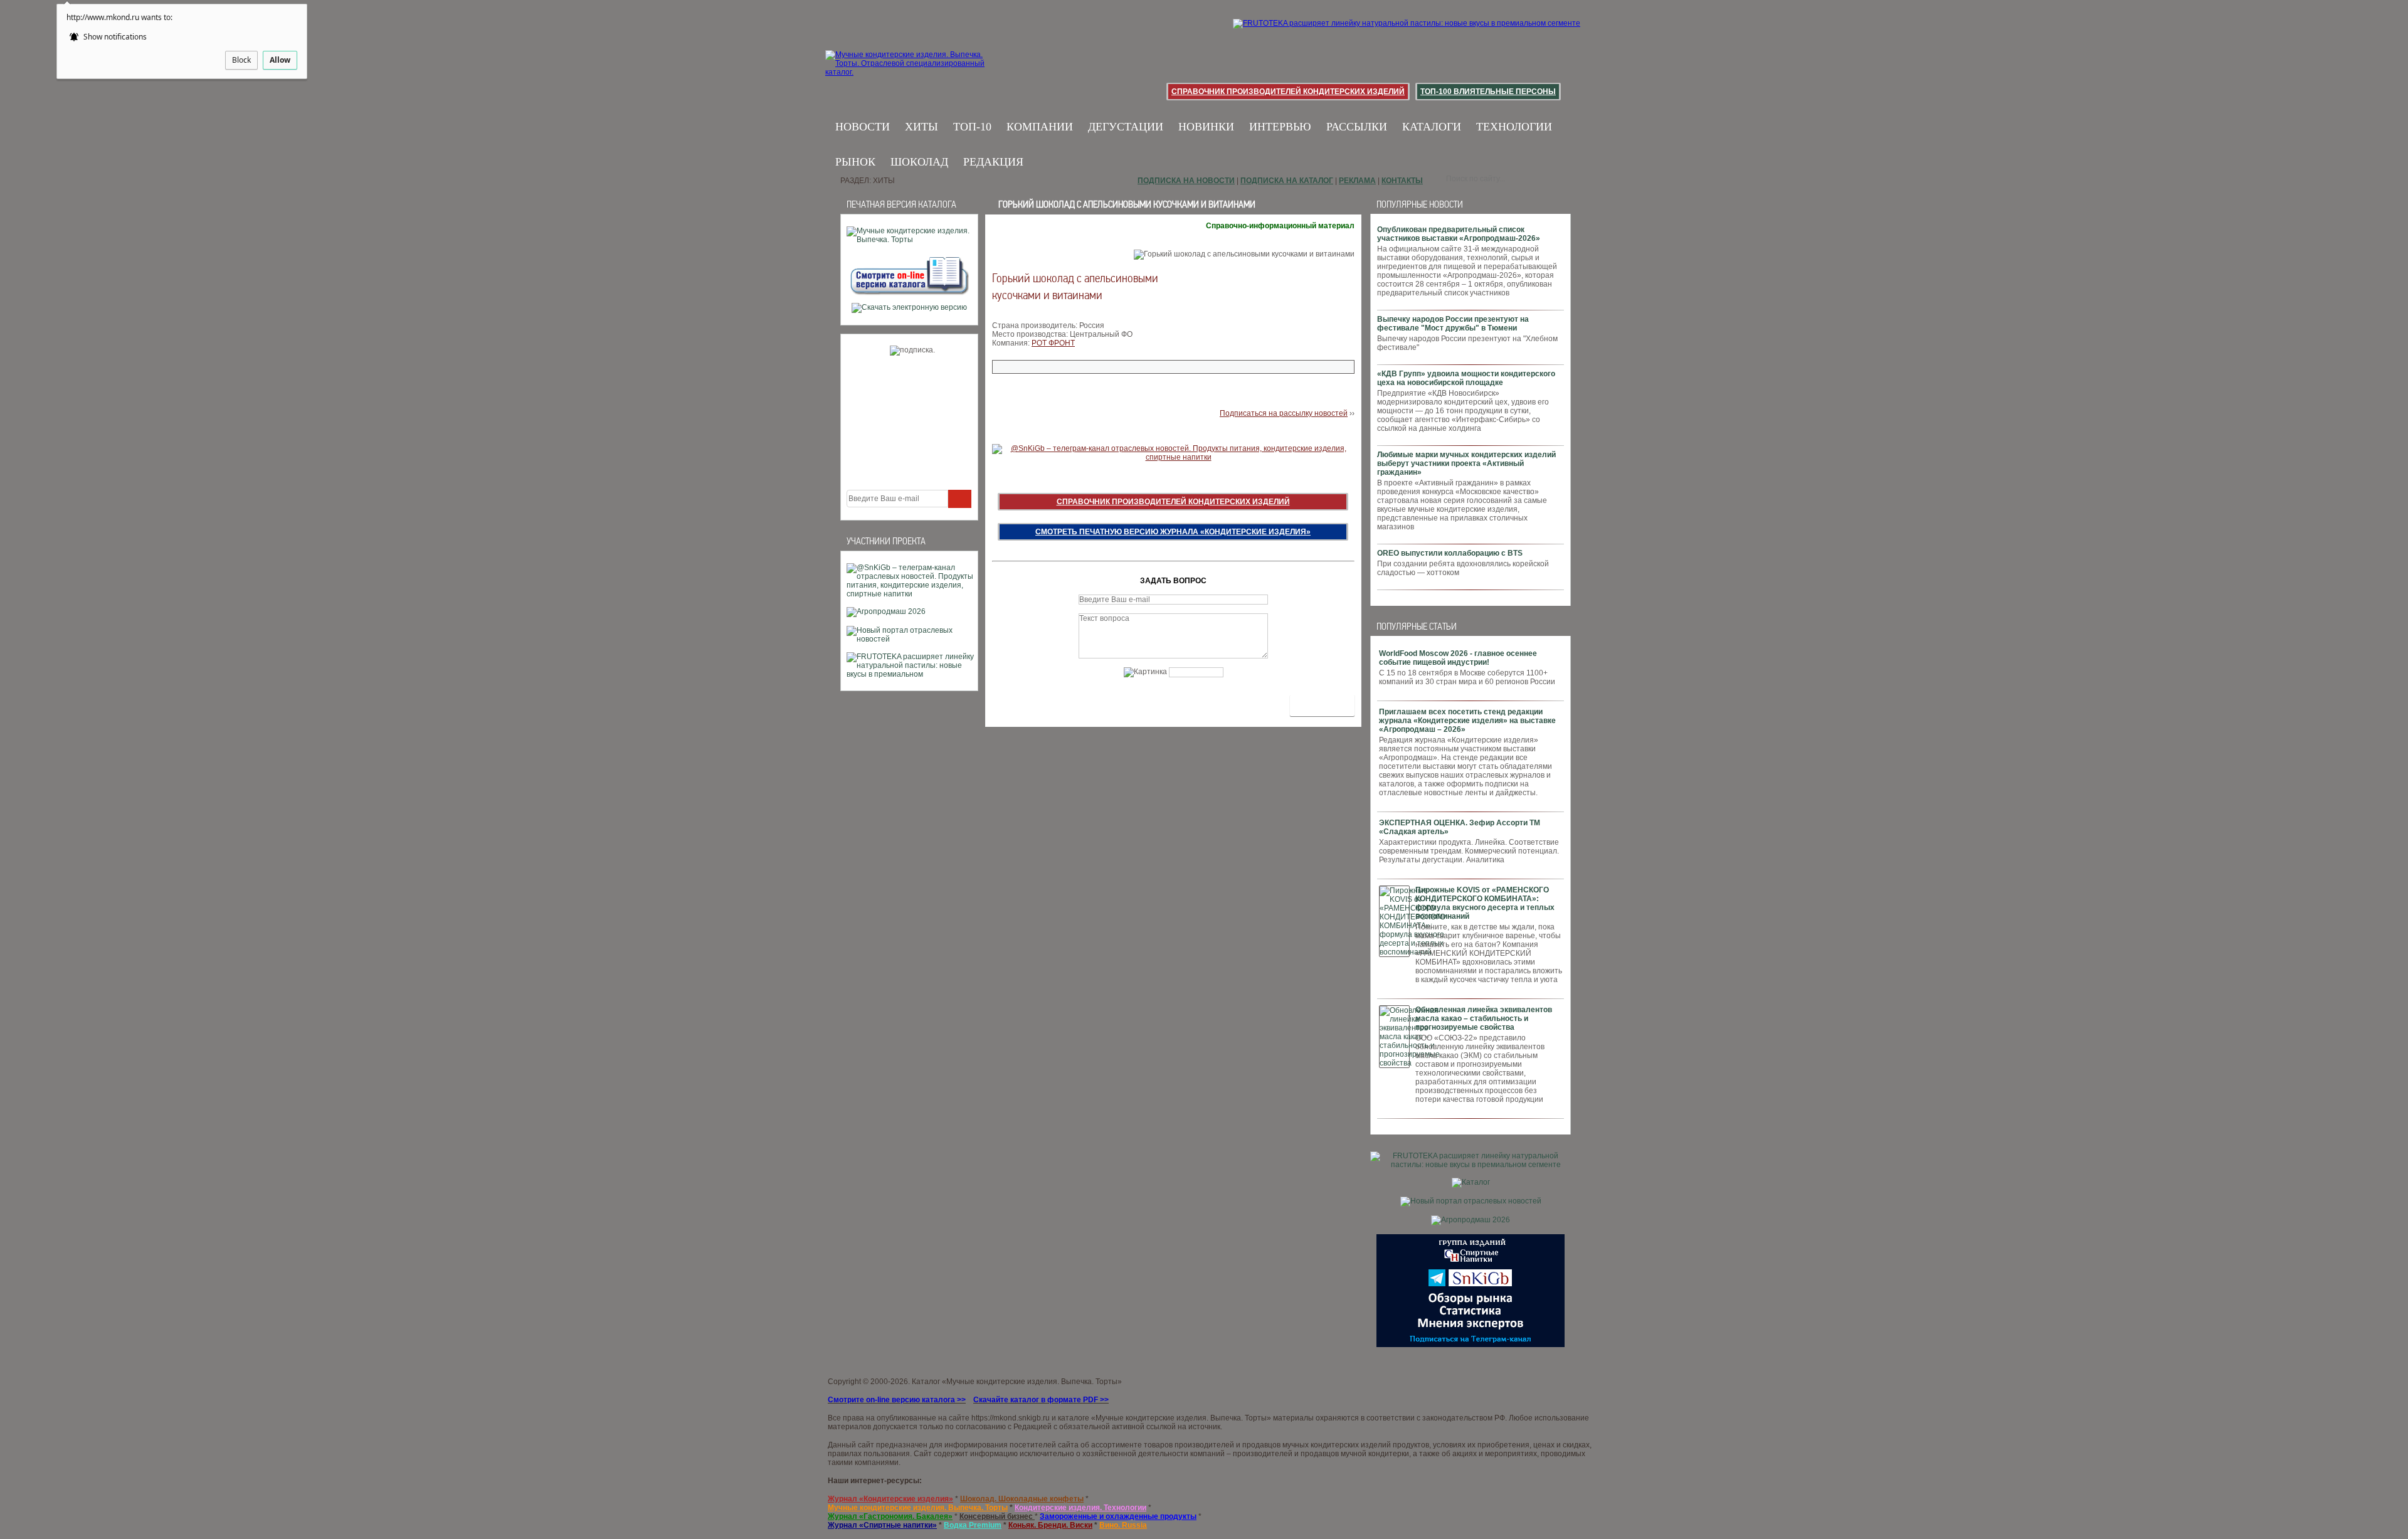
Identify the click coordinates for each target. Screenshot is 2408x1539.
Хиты (921, 127)
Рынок (855, 162)
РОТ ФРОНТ (1053, 343)
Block (241, 60)
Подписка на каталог (1287, 181)
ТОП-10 (972, 127)
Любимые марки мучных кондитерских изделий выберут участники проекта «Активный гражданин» (1466, 463)
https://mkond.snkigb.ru (1011, 1418)
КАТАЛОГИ (1432, 127)
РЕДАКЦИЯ (993, 162)
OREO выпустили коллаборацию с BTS (1450, 553)
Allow (280, 60)
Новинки (1206, 127)
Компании (1040, 127)
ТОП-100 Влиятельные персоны (1488, 92)
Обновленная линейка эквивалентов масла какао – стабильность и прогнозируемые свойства (1484, 1018)
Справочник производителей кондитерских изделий (1288, 92)
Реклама (1357, 181)
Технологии (1514, 127)
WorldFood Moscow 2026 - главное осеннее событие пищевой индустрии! (1458, 658)
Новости (863, 127)
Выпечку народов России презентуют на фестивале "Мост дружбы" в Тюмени (1453, 324)
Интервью (1280, 127)
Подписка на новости (1186, 181)
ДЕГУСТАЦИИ (1126, 127)
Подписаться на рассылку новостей (1284, 413)
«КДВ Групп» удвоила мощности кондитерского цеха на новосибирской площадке (1466, 378)
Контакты (1402, 181)
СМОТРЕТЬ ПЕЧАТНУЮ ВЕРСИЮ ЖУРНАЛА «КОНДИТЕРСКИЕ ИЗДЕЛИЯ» (1173, 532)
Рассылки (1357, 127)
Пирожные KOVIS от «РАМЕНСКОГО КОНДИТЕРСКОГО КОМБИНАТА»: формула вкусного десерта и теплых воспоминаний (1485, 903)
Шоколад (919, 162)
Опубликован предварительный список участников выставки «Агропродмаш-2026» (1459, 234)
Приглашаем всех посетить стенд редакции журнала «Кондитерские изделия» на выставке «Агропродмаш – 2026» (1467, 721)
